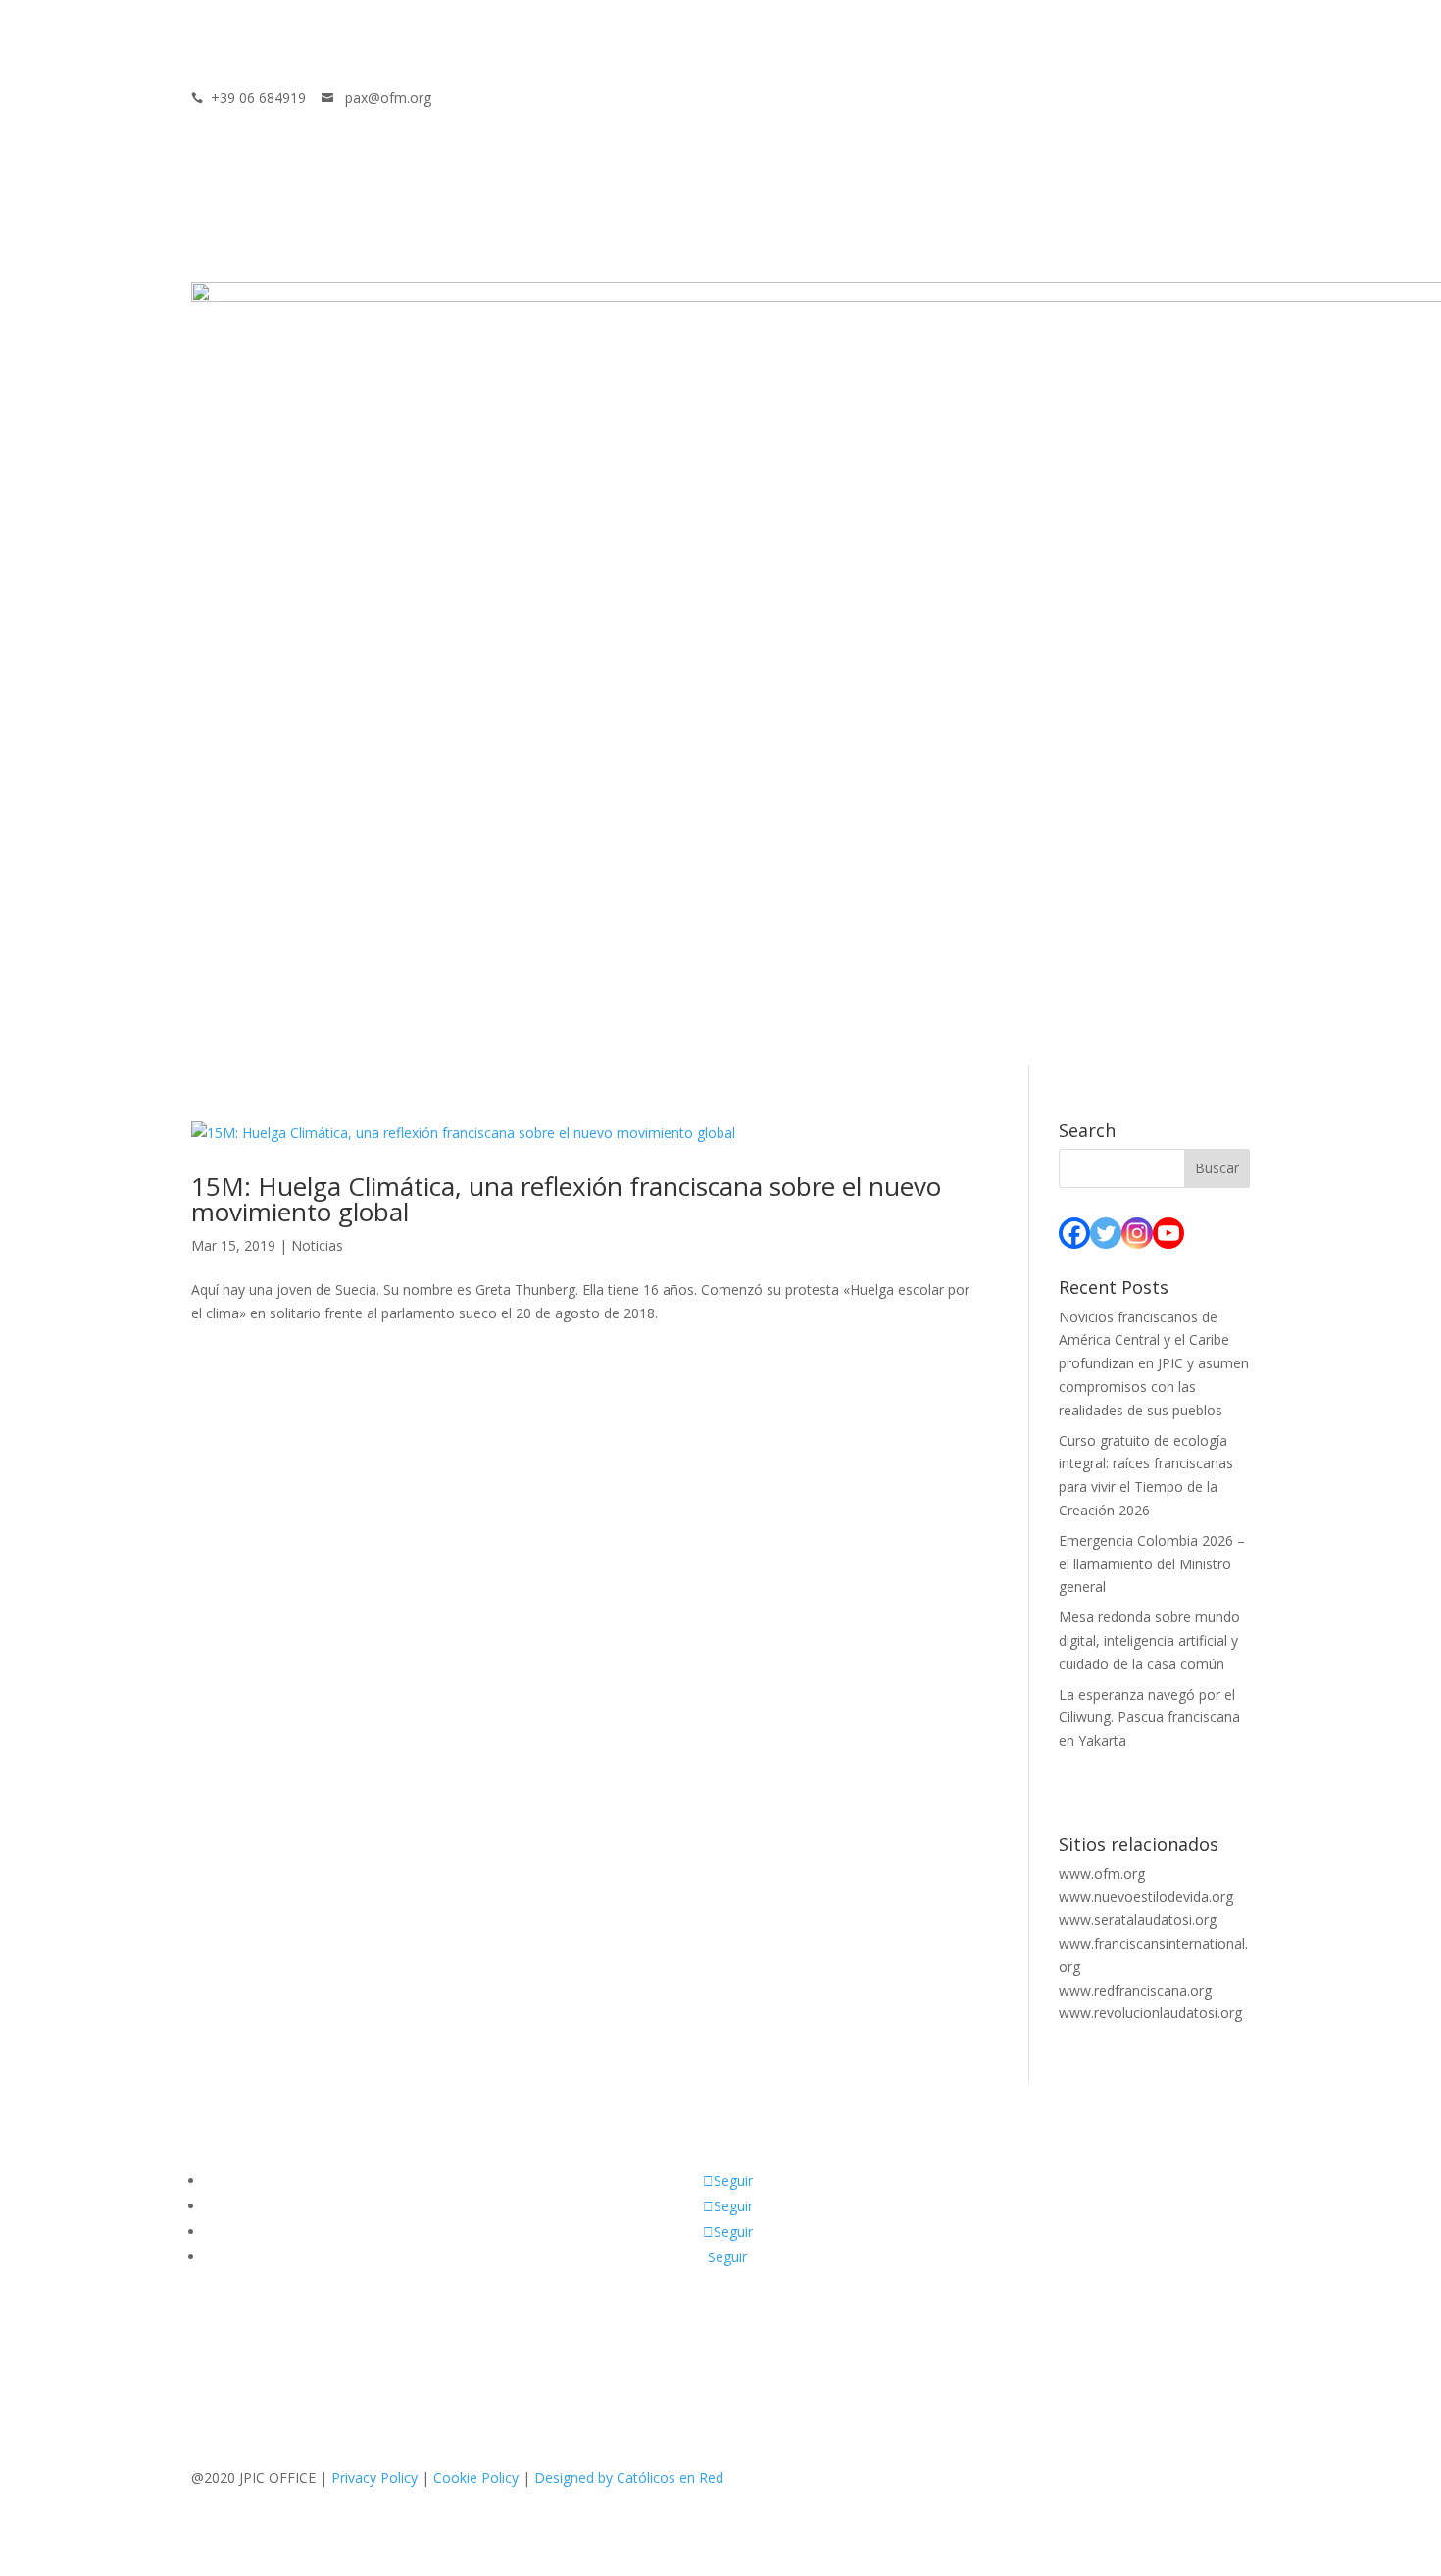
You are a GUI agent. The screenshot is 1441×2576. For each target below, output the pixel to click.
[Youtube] (1168, 1233)
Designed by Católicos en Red (629, 2477)
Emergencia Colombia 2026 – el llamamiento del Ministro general (1152, 1564)
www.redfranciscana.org (1135, 1990)
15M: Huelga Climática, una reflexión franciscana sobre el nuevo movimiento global (566, 1199)
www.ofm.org (1102, 1874)
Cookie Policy (476, 2477)
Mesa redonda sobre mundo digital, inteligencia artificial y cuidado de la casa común (1149, 1640)
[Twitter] (1106, 1233)
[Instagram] (1137, 1233)
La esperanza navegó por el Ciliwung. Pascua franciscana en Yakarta (1149, 1718)
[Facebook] (1074, 1233)
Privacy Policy (374, 2477)
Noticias (317, 1245)
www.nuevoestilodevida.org (1146, 1896)
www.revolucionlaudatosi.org (1150, 2013)
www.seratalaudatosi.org (1138, 1920)
